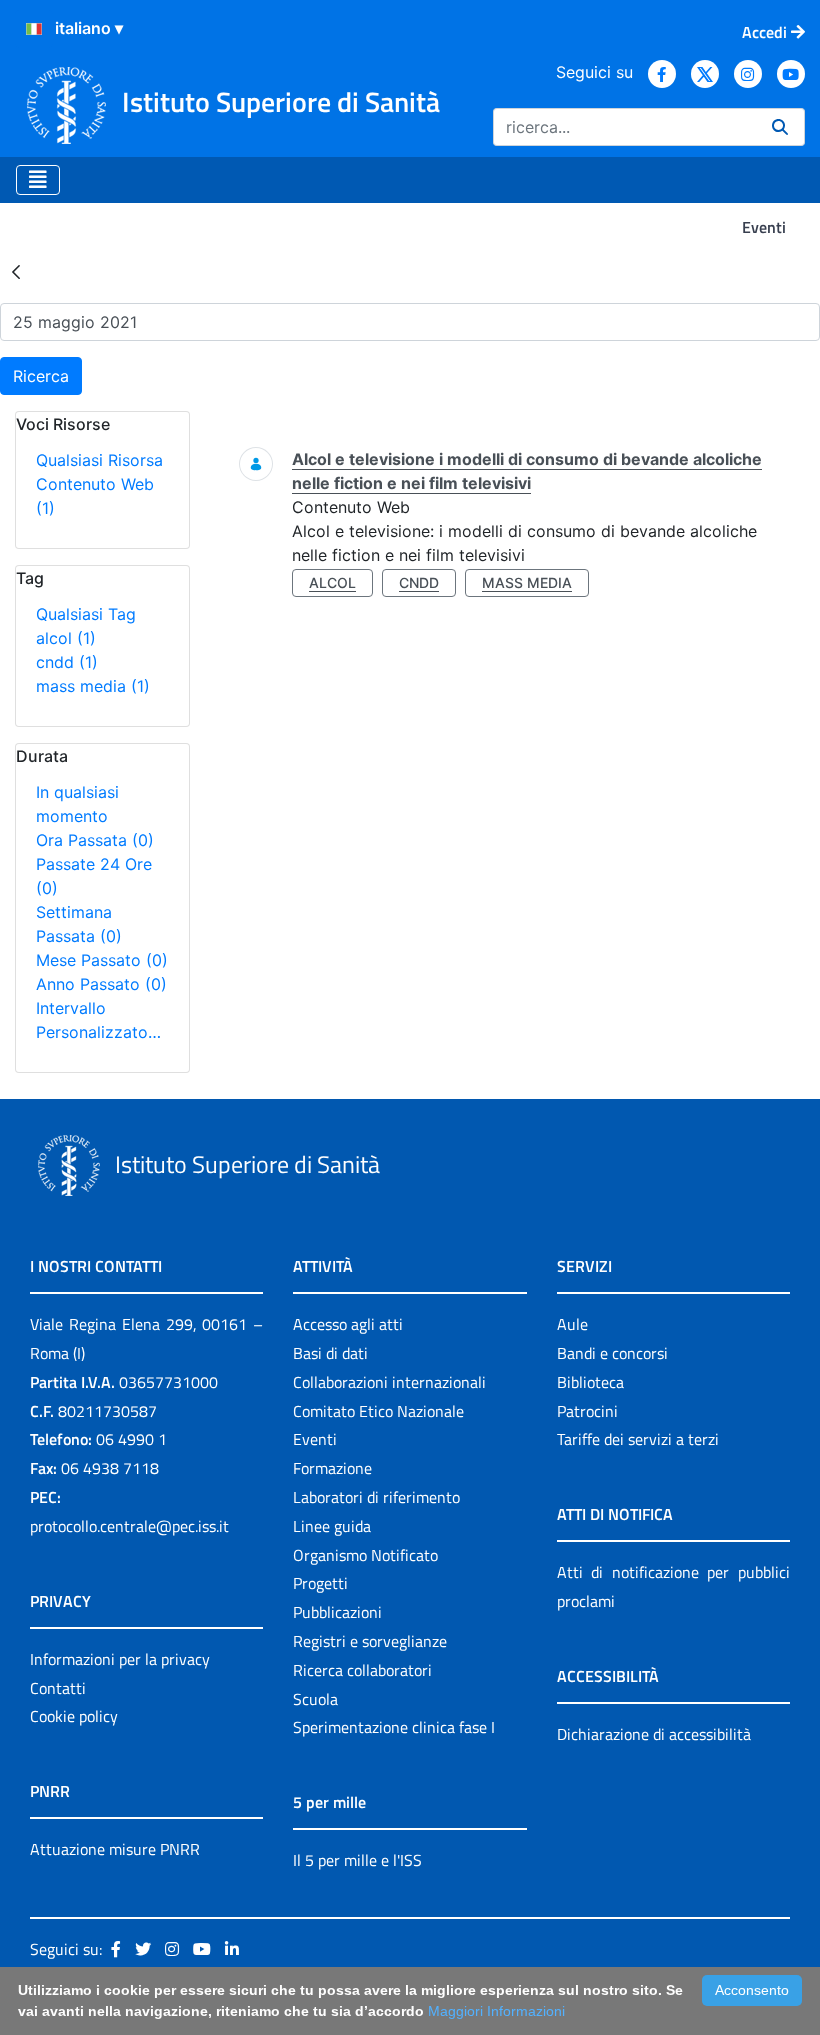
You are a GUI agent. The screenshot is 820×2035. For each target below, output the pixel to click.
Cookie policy (74, 1716)
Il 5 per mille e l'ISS (357, 1860)
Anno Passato (101, 984)
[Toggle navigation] (38, 180)
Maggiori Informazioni (496, 2011)
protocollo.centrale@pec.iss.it (129, 1526)
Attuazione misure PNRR (115, 1849)
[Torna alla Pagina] (16, 271)
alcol (66, 638)
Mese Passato (102, 960)
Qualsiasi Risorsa (99, 460)
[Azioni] (34, 29)
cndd (67, 662)
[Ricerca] (780, 127)
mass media (93, 686)
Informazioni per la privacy (120, 1659)
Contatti (58, 1688)
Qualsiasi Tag (86, 614)
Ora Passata (95, 840)
